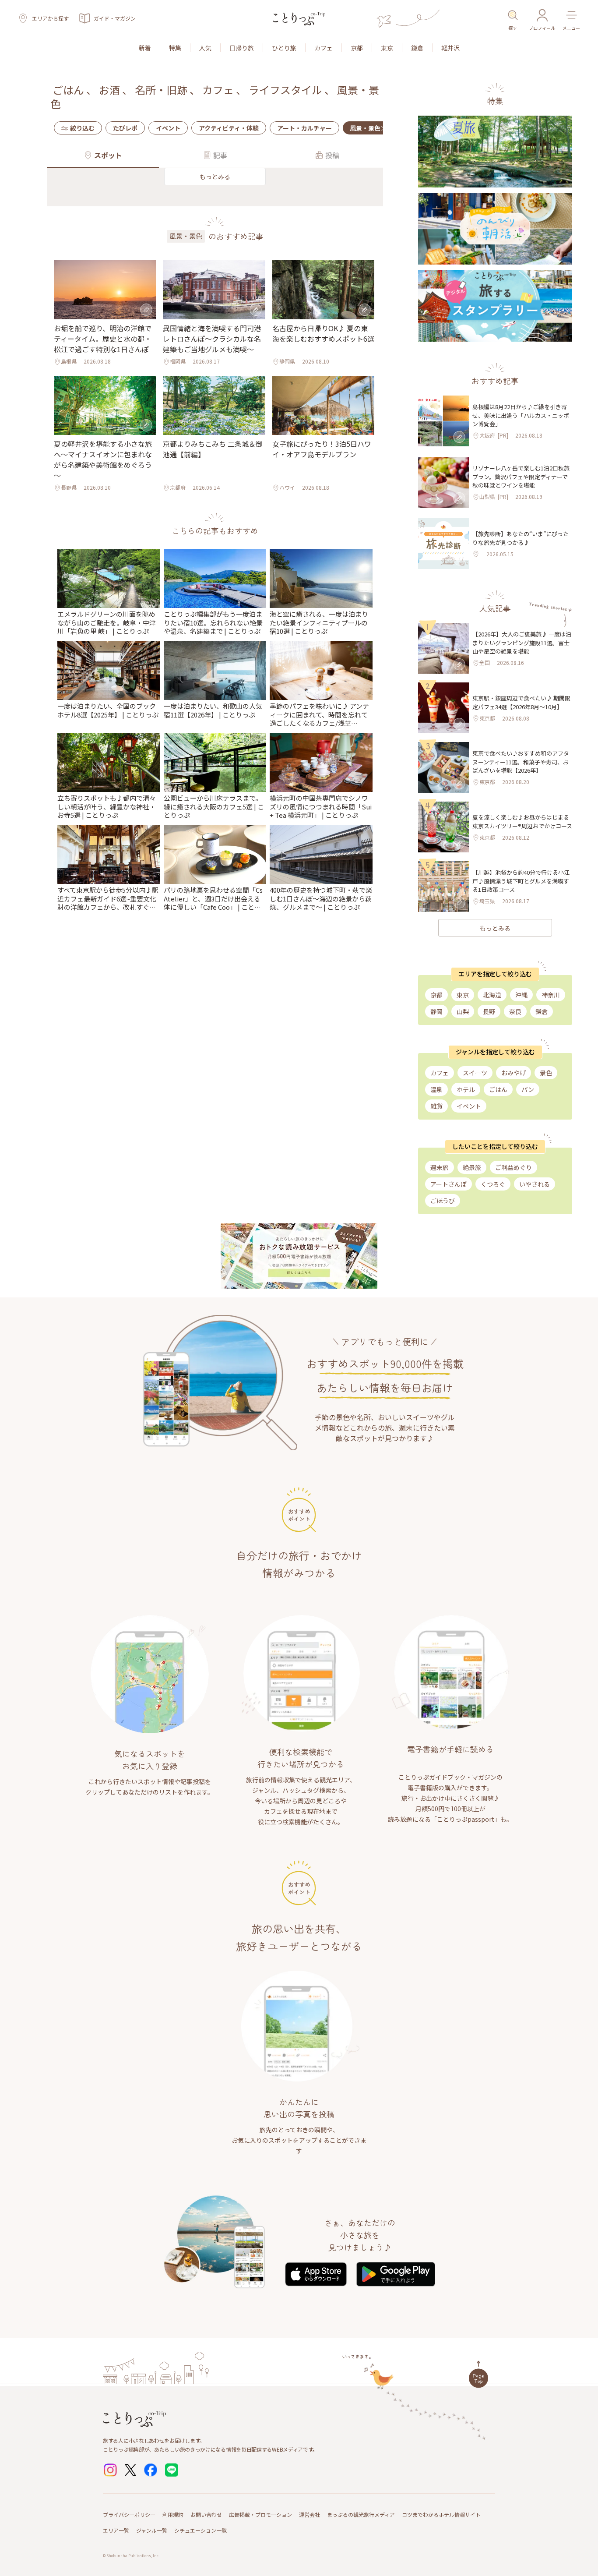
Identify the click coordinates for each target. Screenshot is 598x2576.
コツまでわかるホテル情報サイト (441, 2514)
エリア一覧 (116, 2530)
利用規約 (173, 2514)
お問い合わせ (206, 2514)
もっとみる (215, 177)
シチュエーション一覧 (201, 2530)
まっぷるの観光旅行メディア (361, 2514)
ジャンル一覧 (152, 2530)
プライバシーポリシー (129, 2514)
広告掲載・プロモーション (260, 2514)
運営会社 (310, 2514)
